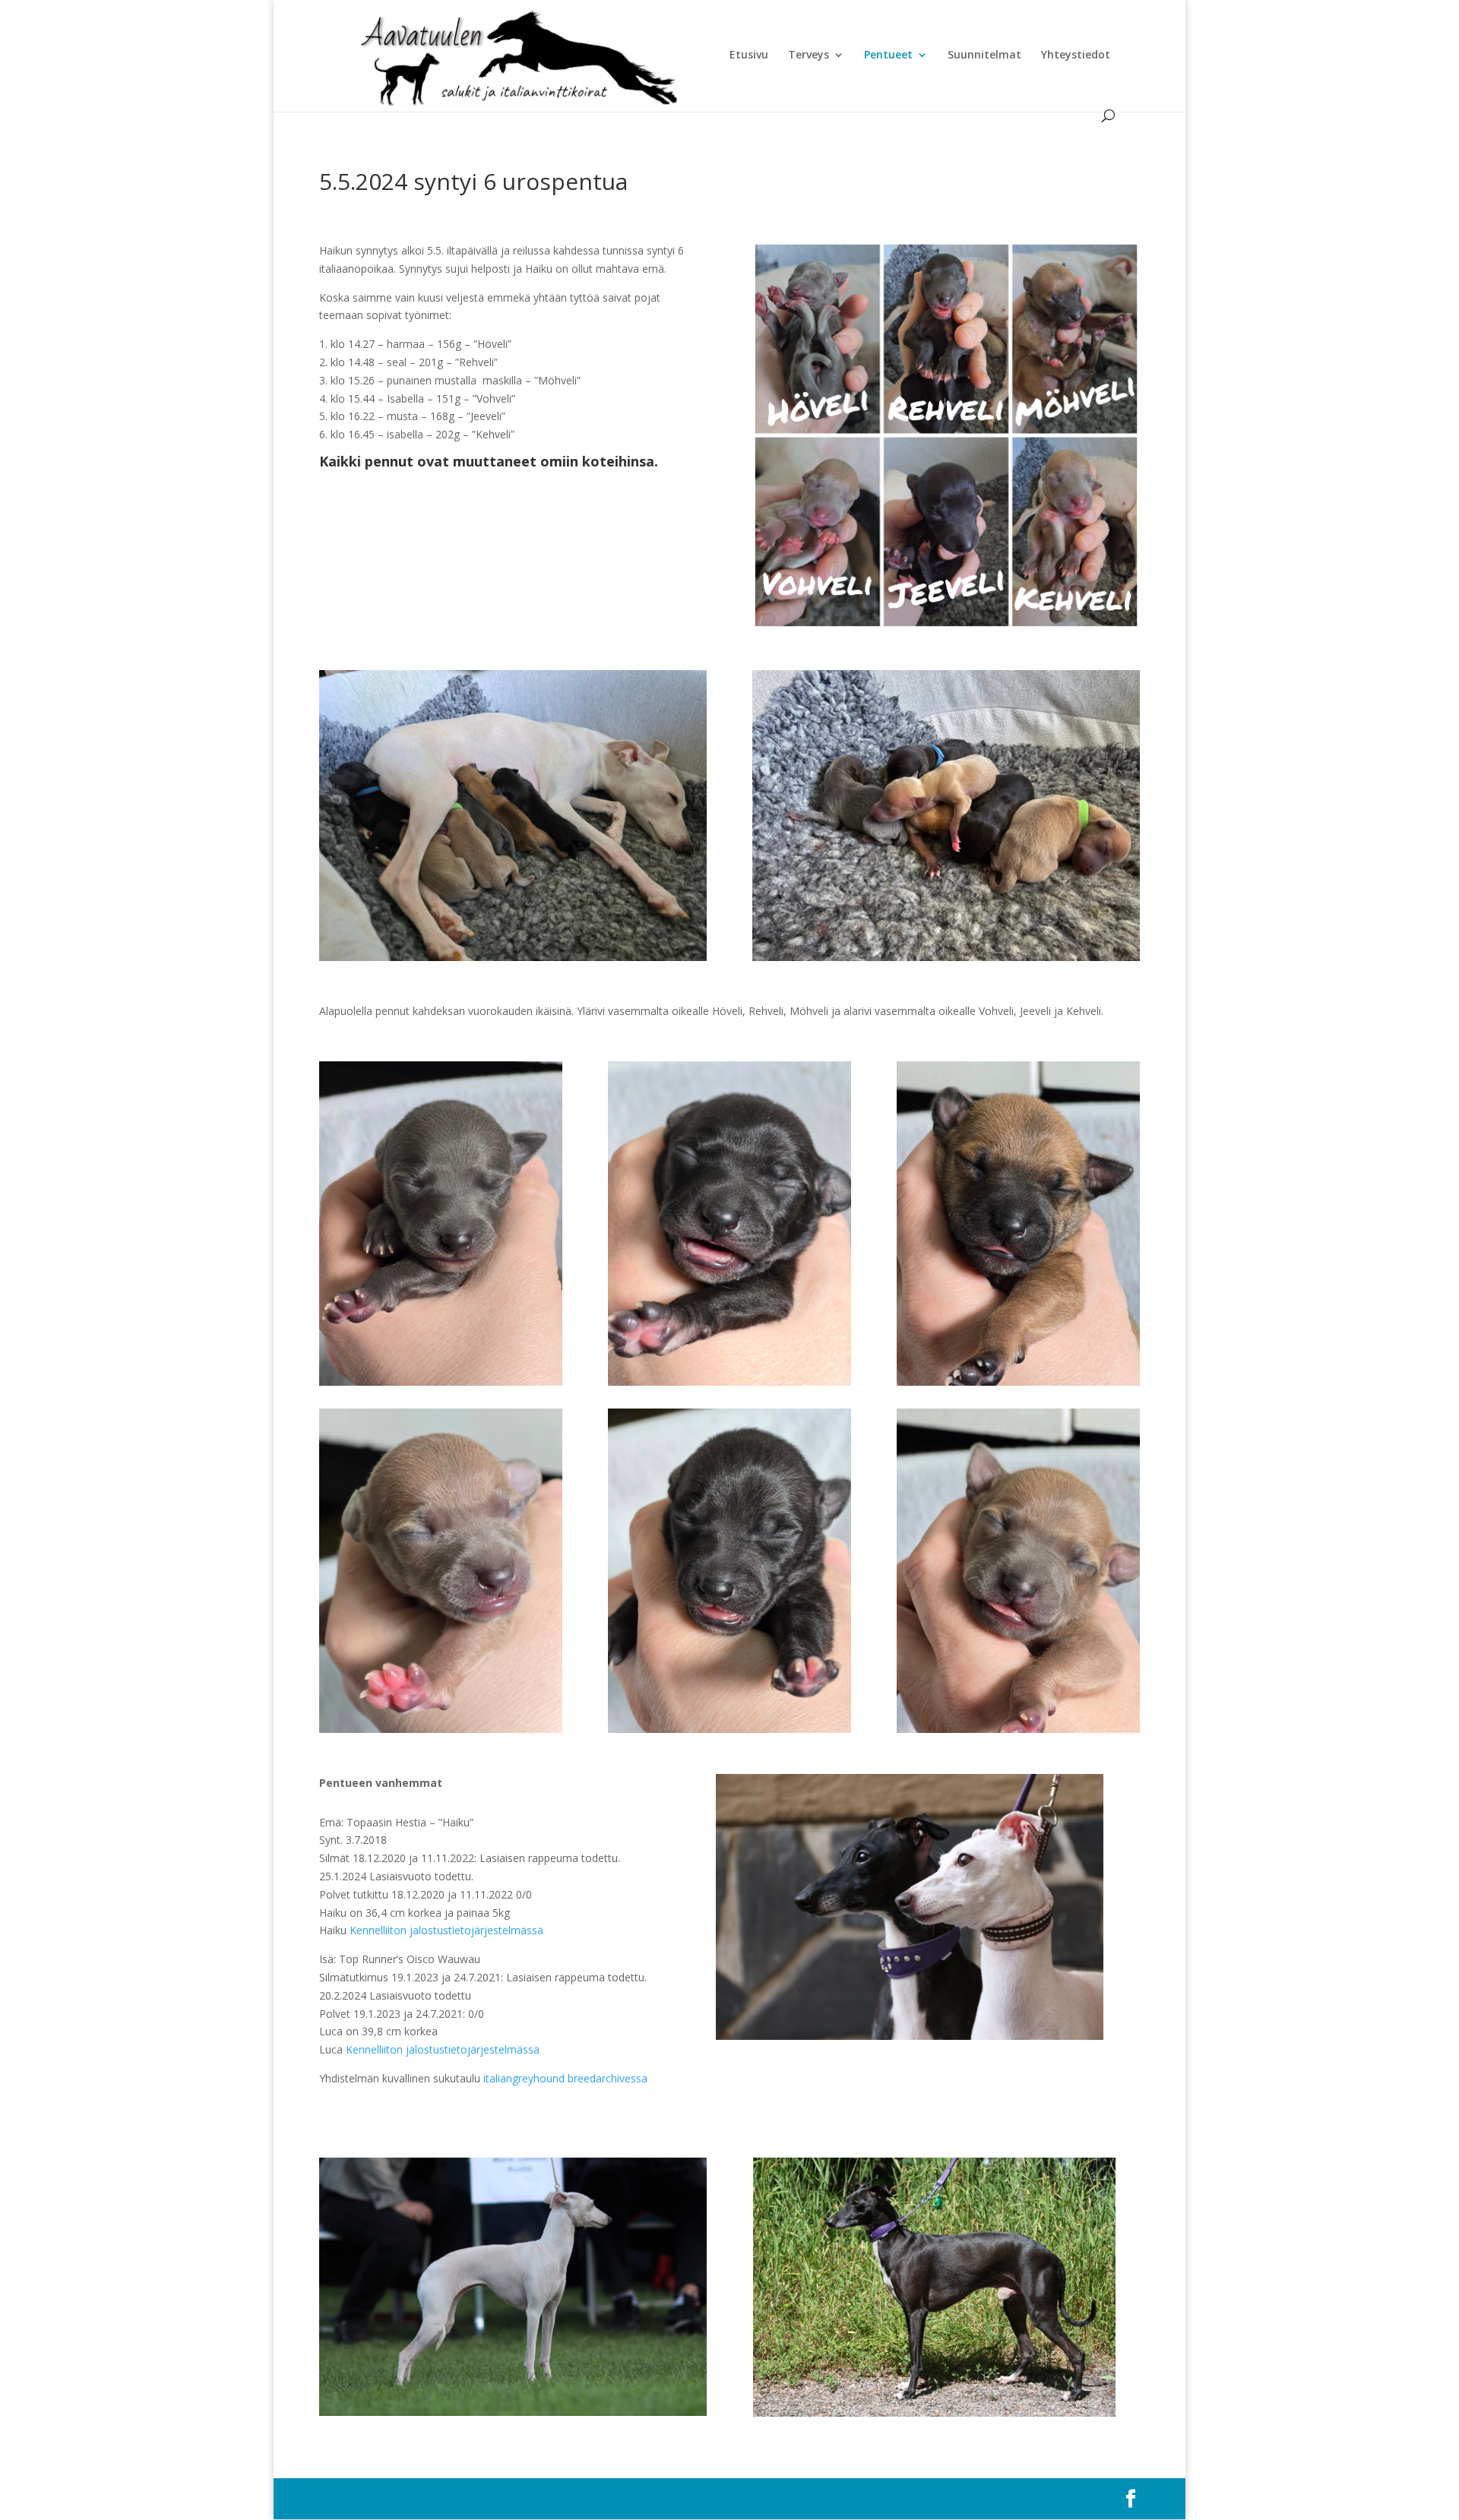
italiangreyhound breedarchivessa (565, 2078)
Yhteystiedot (1076, 55)
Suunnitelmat (984, 55)
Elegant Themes (403, 2498)
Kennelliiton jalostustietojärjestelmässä (446, 1930)
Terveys (809, 55)
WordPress (520, 2498)
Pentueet (888, 55)
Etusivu (749, 55)
